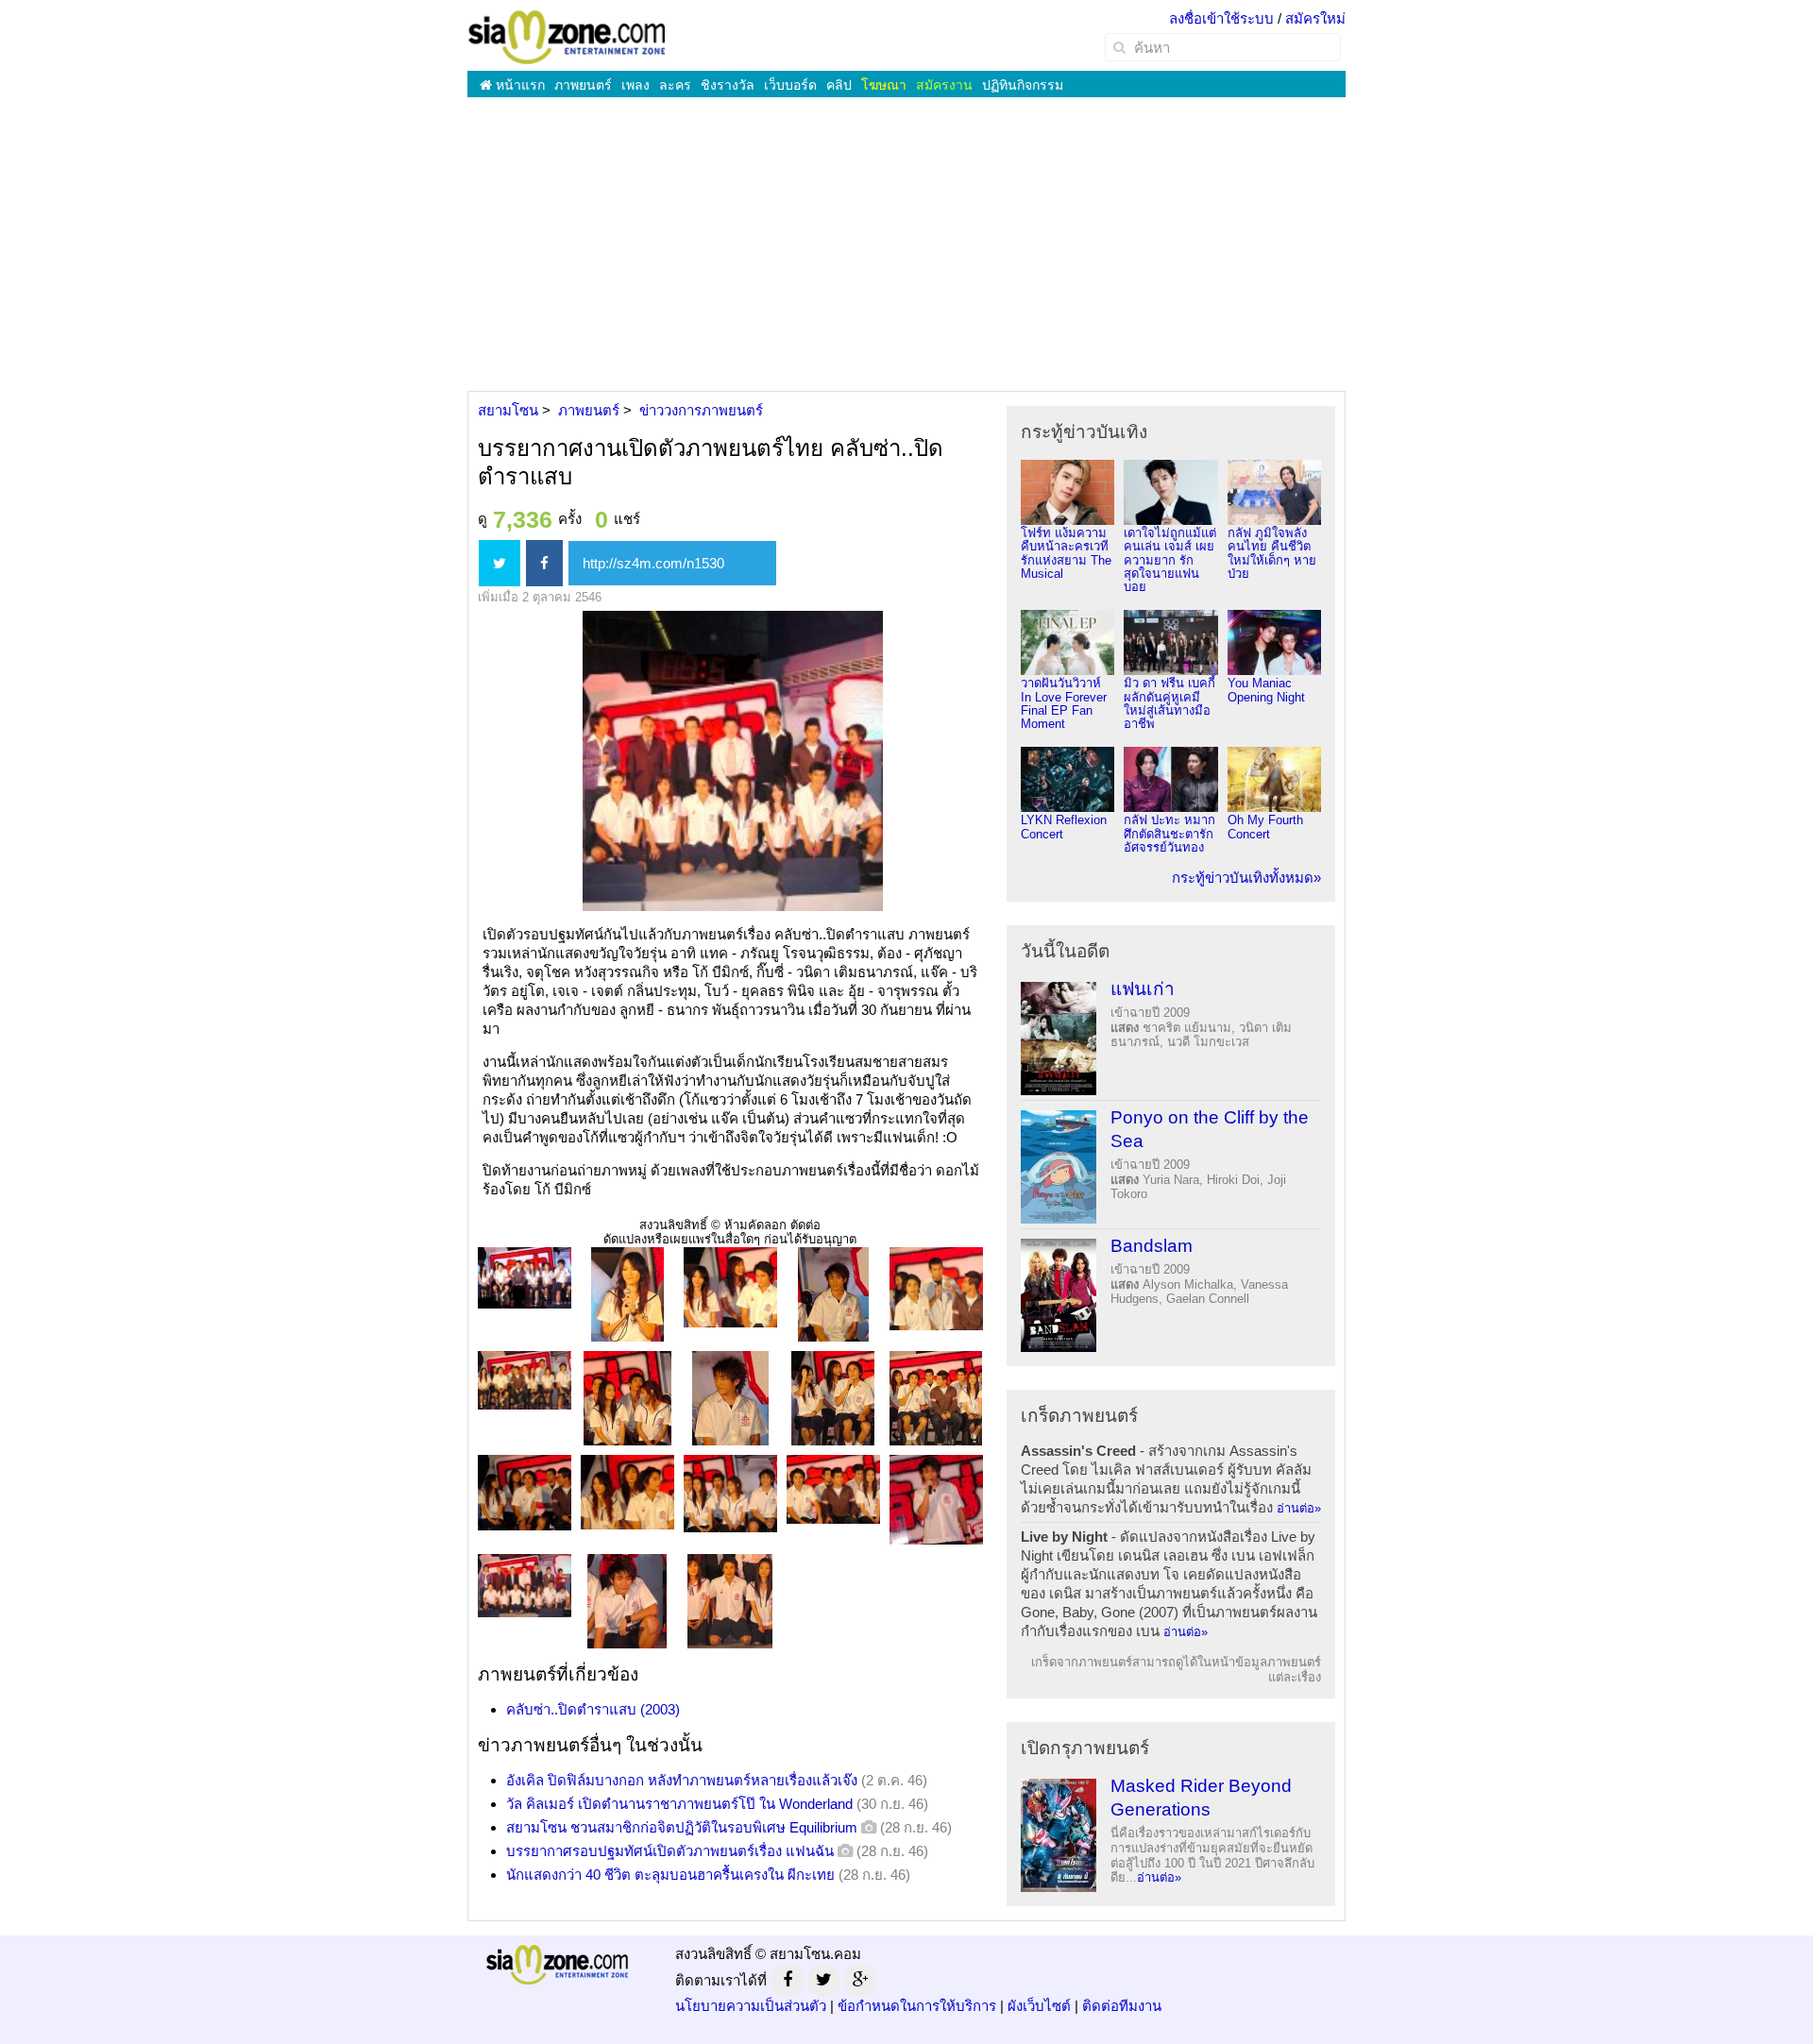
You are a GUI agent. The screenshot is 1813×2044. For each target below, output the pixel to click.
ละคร (675, 85)
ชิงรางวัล (728, 85)
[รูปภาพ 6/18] (525, 1379)
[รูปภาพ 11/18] (525, 1491)
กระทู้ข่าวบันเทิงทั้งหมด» (1246, 878)
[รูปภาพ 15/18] (936, 1499)
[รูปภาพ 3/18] (730, 1286)
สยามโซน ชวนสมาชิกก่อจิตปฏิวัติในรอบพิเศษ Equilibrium (682, 1827)
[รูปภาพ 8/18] (730, 1397)
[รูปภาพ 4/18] (833, 1293)
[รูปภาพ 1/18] (525, 1277)
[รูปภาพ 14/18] (833, 1488)
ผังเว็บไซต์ (1039, 2006)
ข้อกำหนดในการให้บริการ (917, 2006)
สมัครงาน (944, 85)
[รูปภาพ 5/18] (936, 1287)
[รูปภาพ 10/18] (936, 1397)
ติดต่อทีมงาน (1122, 2006)
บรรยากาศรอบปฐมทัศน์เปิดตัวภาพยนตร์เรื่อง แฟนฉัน (670, 1851)
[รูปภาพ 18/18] (730, 1600)
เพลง (635, 85)
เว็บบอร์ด (790, 85)
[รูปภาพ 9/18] (833, 1397)
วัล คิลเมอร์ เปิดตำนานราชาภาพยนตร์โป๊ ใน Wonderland (679, 1804)
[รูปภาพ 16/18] (525, 1585)
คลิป (839, 85)
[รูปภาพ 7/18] (627, 1397)
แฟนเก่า (1143, 989)
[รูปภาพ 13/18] (730, 1492)
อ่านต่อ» (1299, 1508)
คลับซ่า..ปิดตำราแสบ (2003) (593, 1709)
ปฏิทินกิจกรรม (1023, 85)
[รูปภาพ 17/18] (627, 1600)
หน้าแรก (518, 85)
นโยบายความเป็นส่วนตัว (751, 2006)
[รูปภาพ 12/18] (627, 1491)
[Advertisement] (906, 244)
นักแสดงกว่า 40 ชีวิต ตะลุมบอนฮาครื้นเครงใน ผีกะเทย (670, 1875)
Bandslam (1152, 1246)
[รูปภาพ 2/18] (627, 1293)
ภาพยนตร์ (583, 85)
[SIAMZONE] (567, 36)
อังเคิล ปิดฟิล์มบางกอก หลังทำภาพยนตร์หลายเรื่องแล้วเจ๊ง (682, 1780)
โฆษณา (884, 85)
